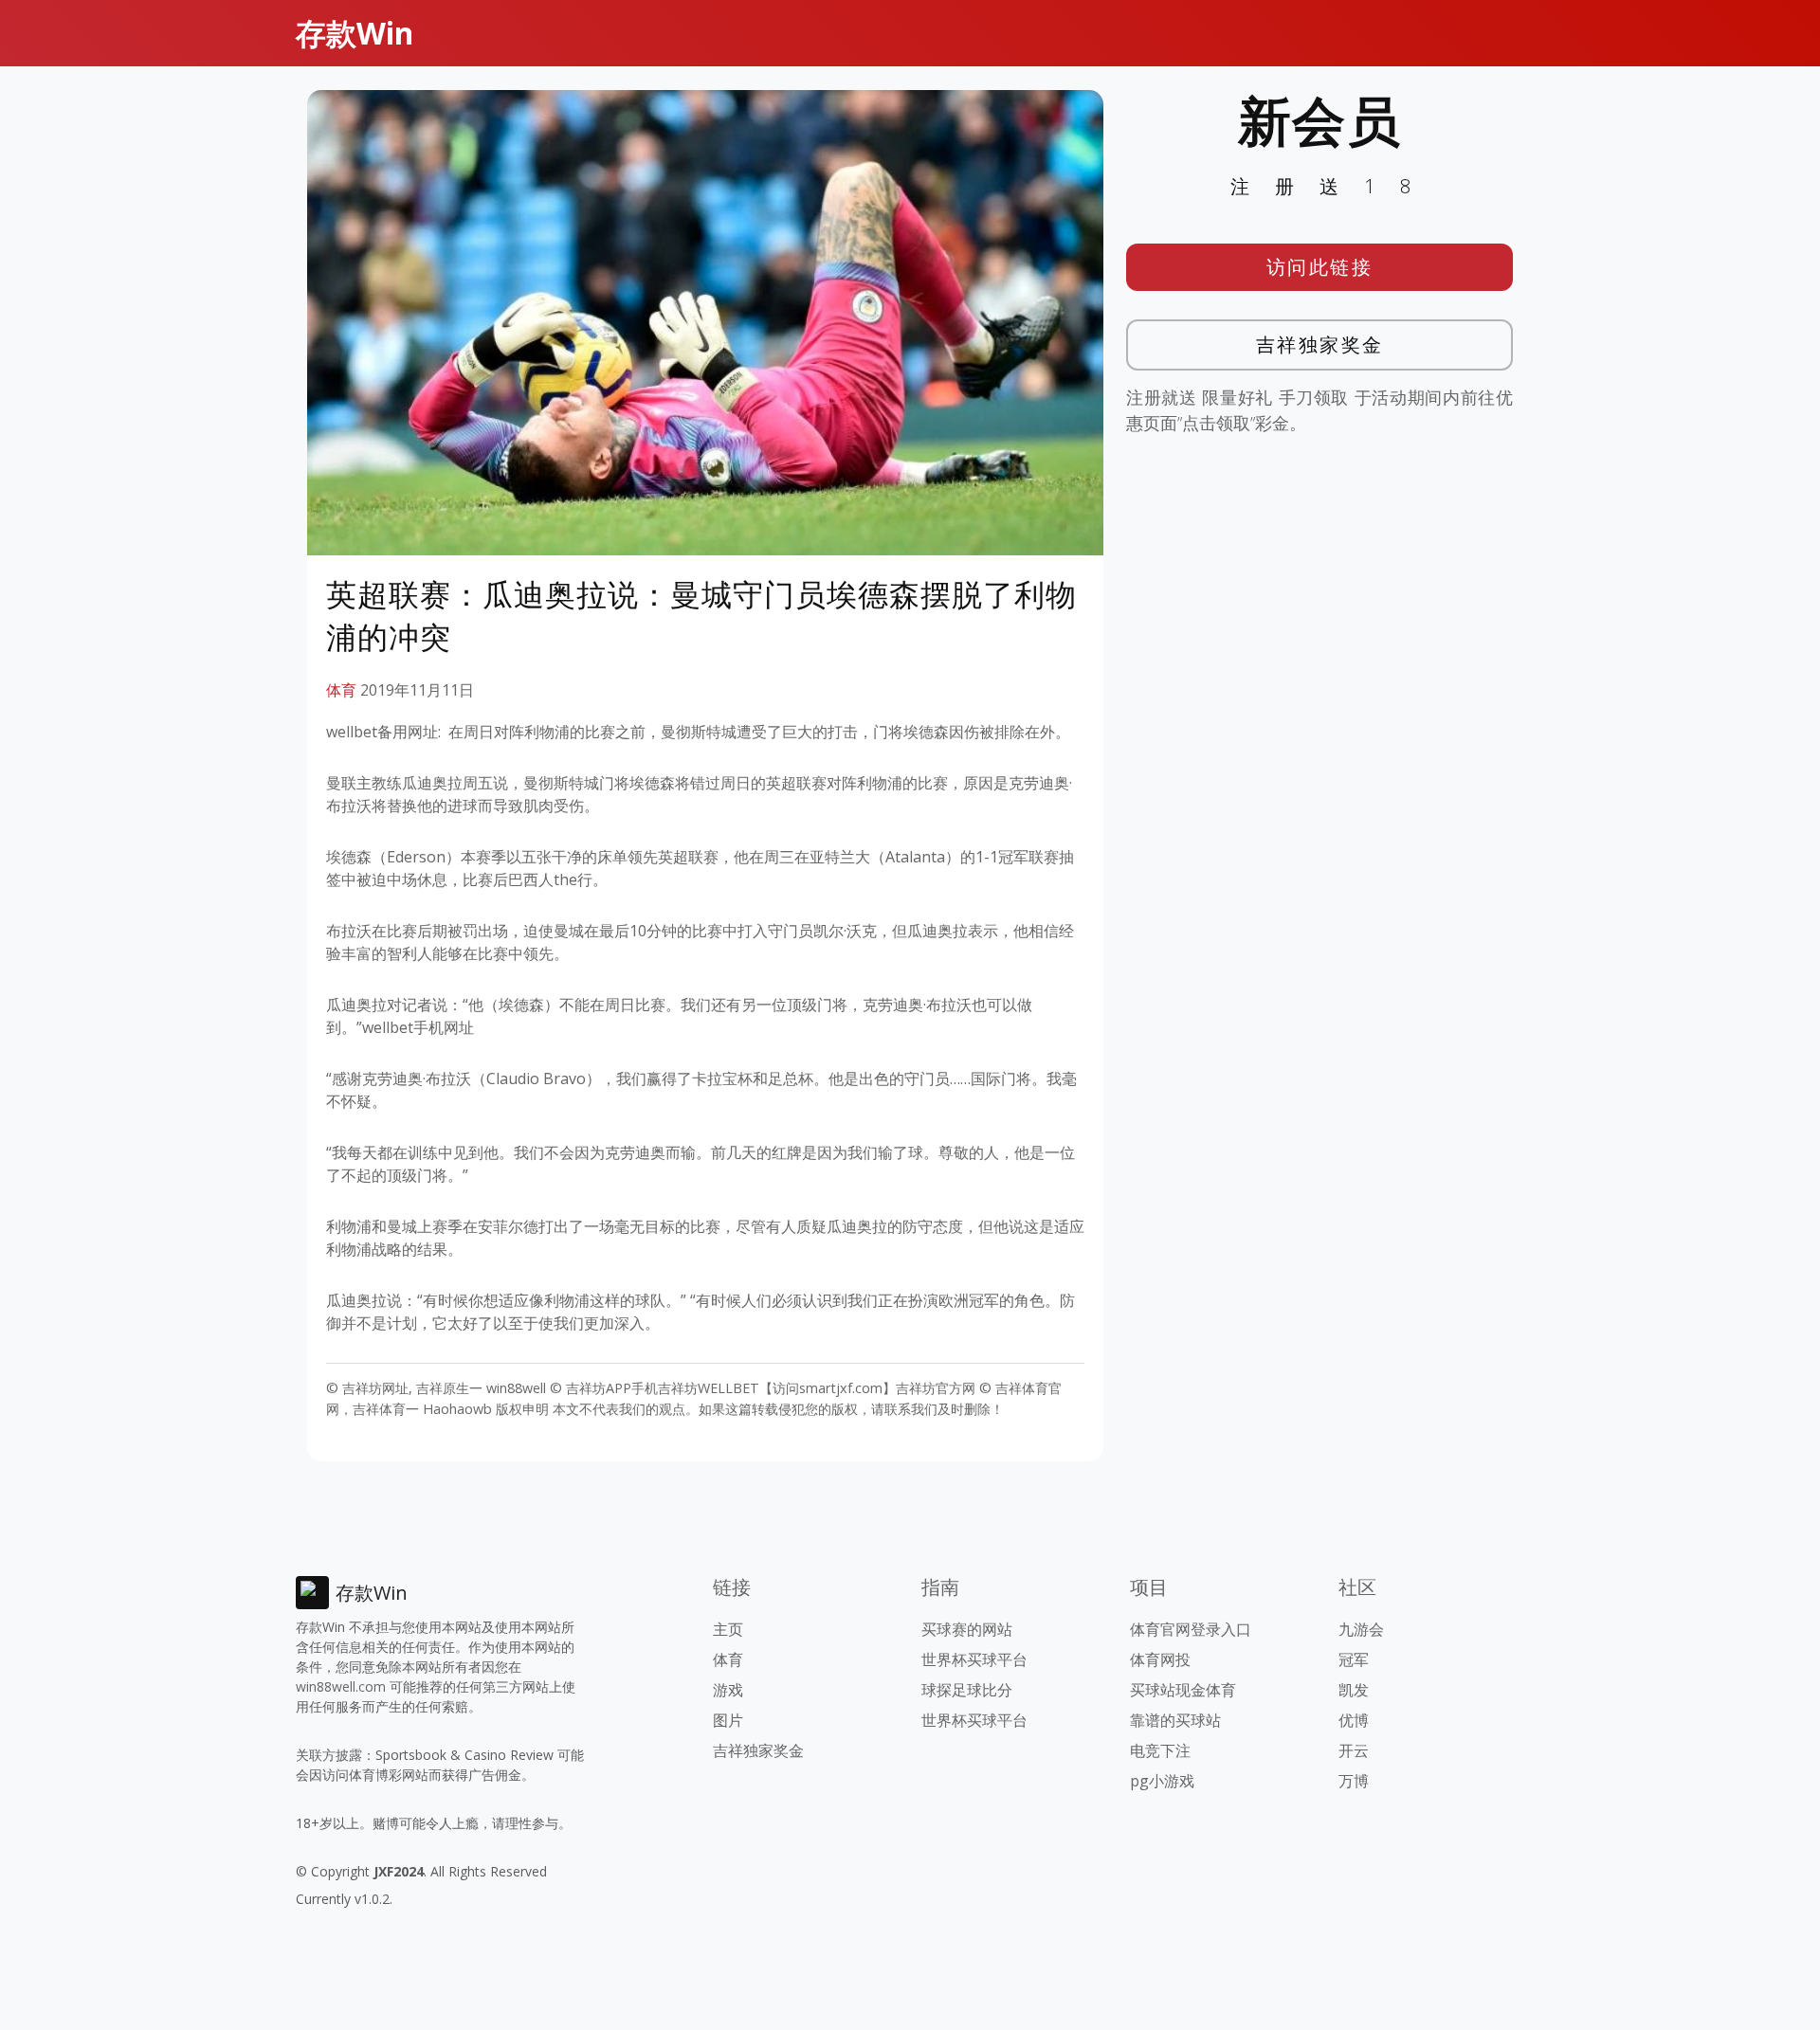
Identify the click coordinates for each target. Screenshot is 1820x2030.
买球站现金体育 (1183, 1690)
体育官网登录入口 (1191, 1629)
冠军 (1354, 1659)
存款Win (355, 33)
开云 (1354, 1750)
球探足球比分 (967, 1690)
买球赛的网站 (967, 1629)
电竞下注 (1160, 1750)
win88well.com (341, 1686)
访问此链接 (1320, 267)
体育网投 (1160, 1659)
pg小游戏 (1162, 1781)
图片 (728, 1720)
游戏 (728, 1690)
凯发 (1354, 1690)
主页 (728, 1629)
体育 (341, 690)
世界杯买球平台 (974, 1659)
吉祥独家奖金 (1320, 344)
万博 (1354, 1781)
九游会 (1361, 1629)
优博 (1354, 1720)
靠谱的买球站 (1175, 1720)
